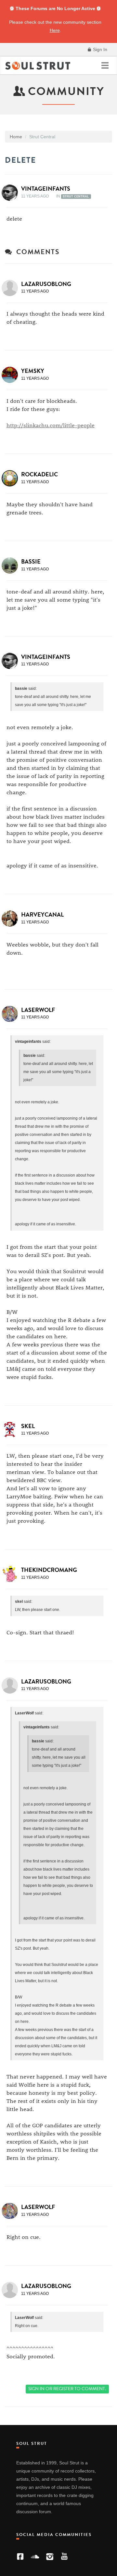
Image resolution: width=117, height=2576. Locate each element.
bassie (31, 562)
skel (28, 1426)
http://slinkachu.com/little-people (51, 425)
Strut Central (76, 197)
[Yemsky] (12, 375)
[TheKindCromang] (12, 1574)
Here (55, 30)
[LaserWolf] (12, 1014)
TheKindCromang (49, 1570)
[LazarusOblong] (12, 288)
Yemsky (33, 371)
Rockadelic (39, 474)
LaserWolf (38, 1010)
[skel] (12, 1430)
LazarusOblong (46, 284)
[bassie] (12, 566)
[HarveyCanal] (12, 919)
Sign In (99, 49)
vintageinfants (46, 189)
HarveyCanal (42, 915)
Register (63, 2389)
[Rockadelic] (12, 478)
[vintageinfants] (12, 193)
